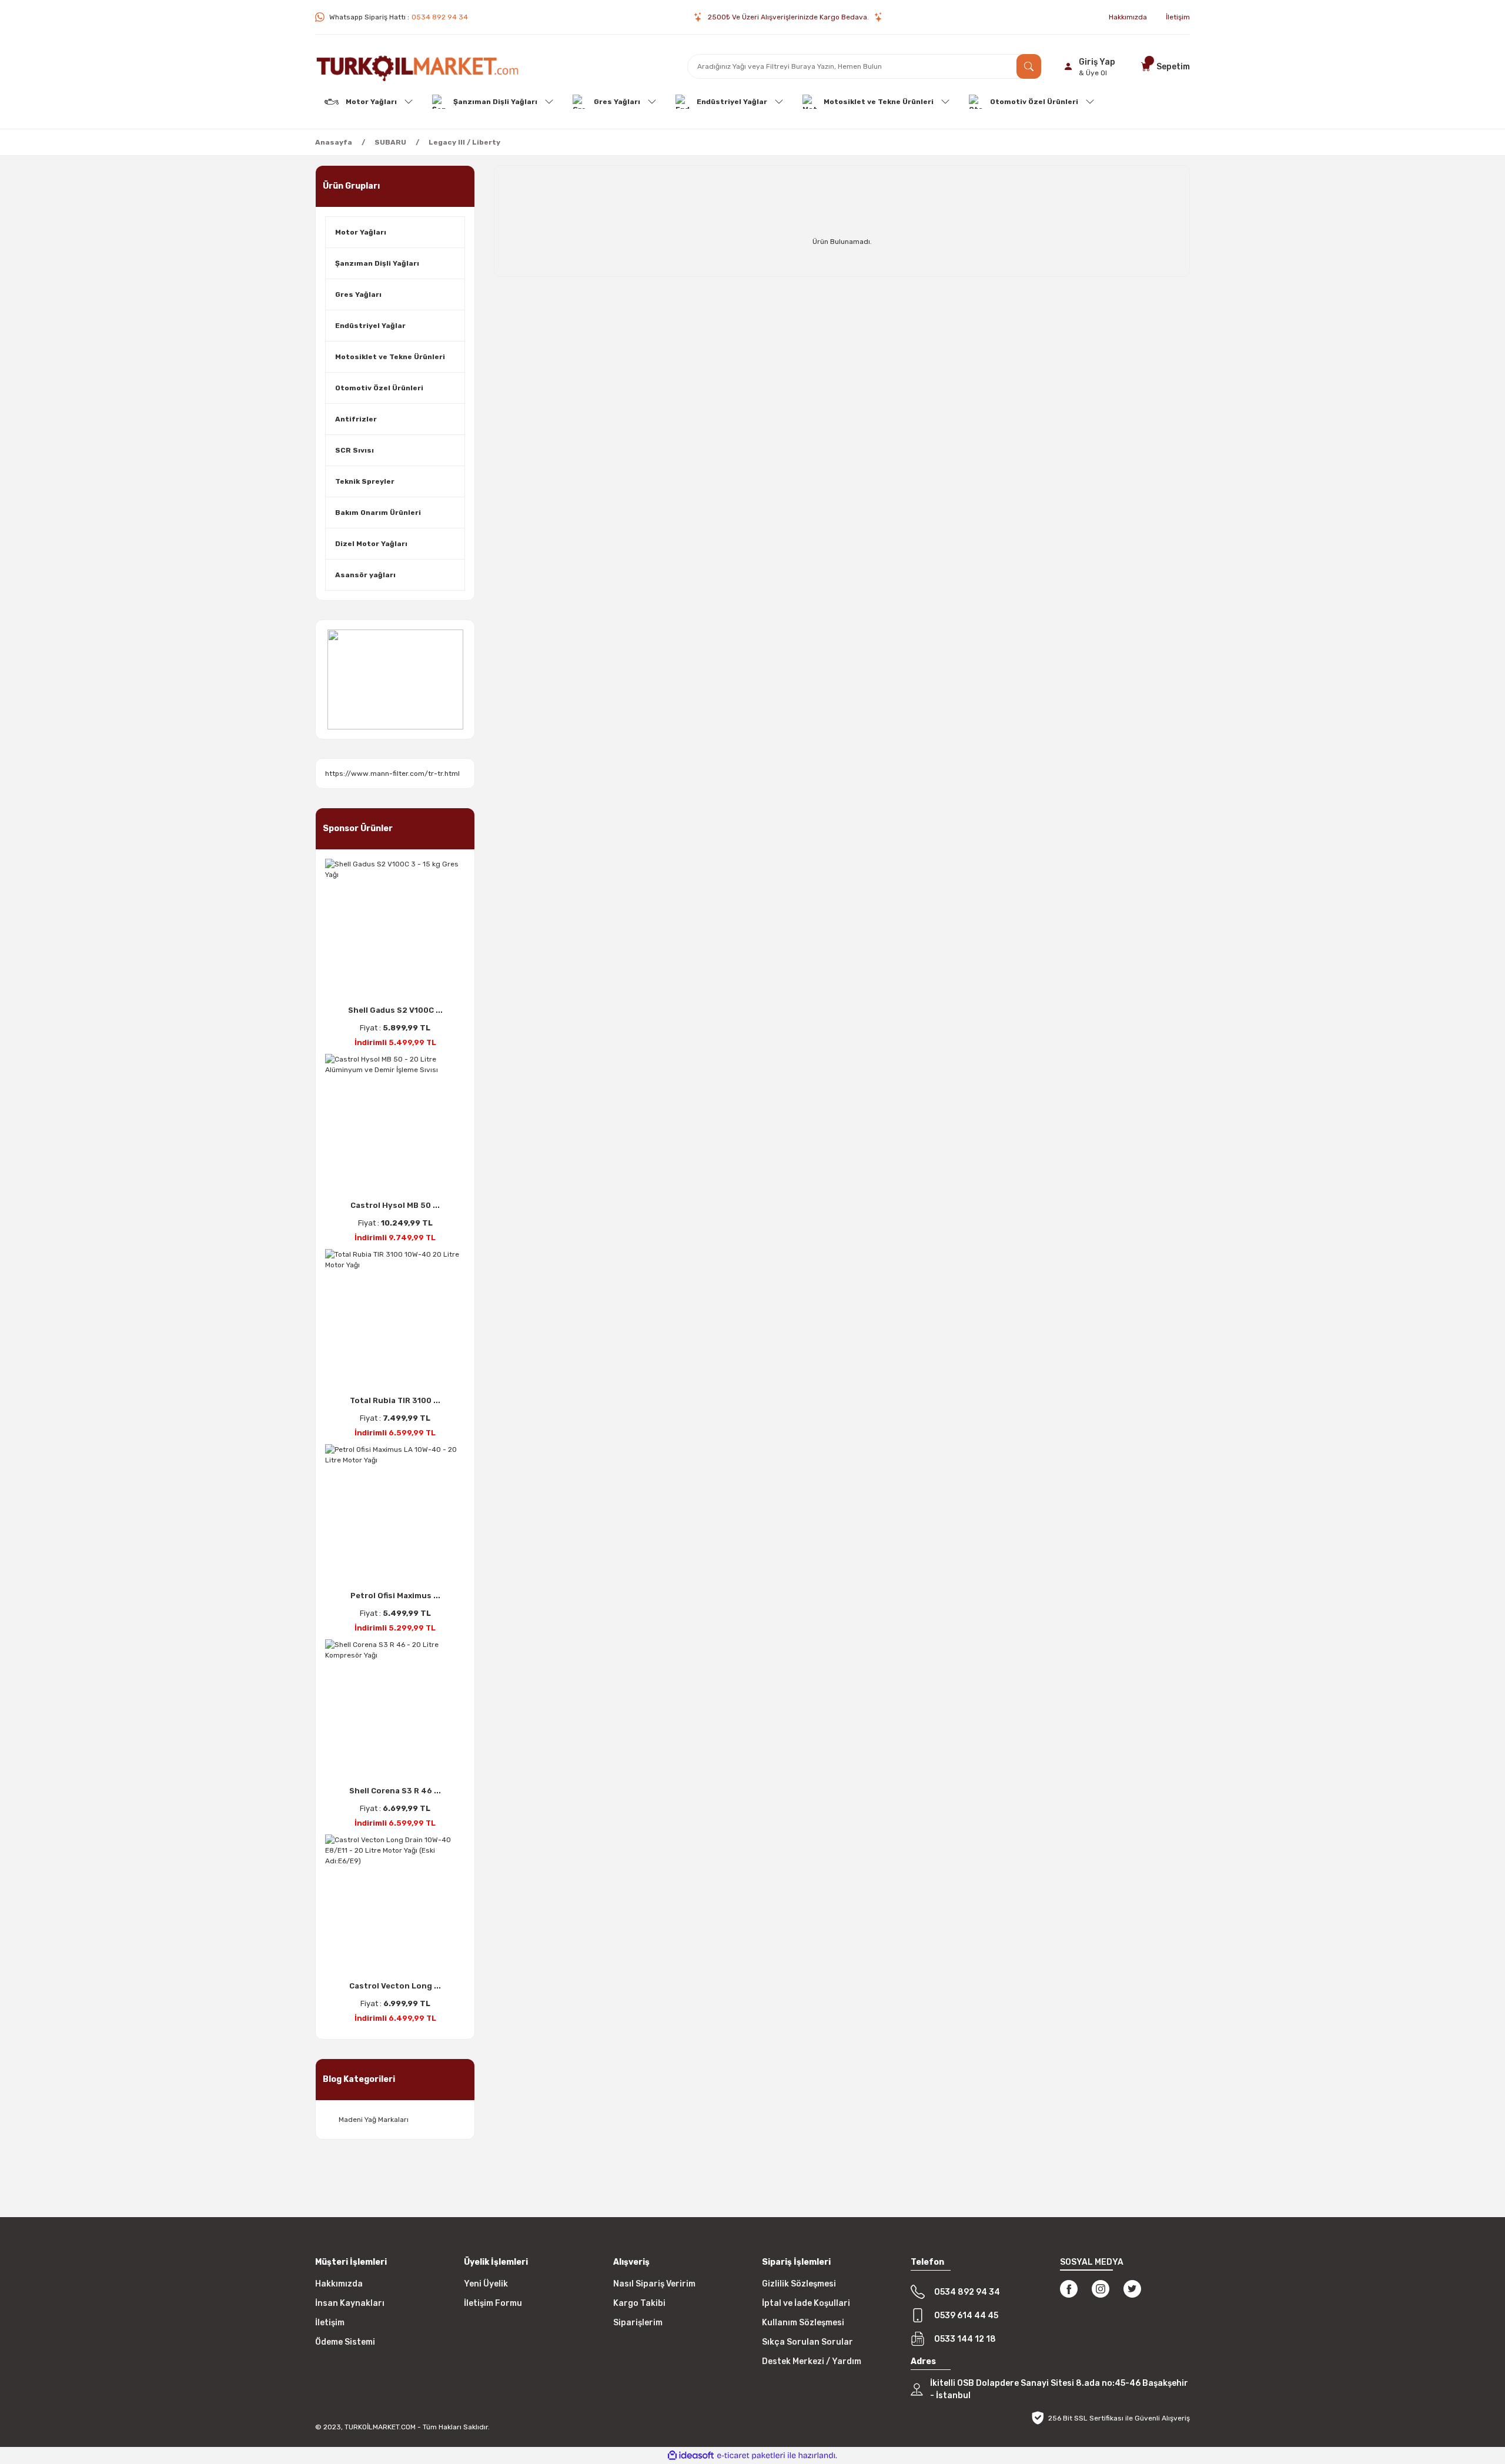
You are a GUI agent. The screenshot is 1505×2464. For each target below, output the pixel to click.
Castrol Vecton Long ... (395, 1986)
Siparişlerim (638, 2323)
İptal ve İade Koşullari (806, 2303)
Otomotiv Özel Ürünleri (379, 388)
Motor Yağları (361, 232)
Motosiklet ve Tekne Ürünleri (390, 357)
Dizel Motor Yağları (371, 544)
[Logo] (417, 66)
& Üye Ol (1093, 73)
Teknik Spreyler (365, 481)
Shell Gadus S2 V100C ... (395, 1010)
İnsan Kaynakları (350, 2303)
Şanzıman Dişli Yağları (377, 263)
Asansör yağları (365, 575)
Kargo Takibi (639, 2303)
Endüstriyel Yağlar (370, 326)
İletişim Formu (493, 2303)
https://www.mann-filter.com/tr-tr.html (392, 774)
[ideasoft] (691, 2455)
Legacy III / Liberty (464, 142)
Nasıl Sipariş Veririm (654, 2284)
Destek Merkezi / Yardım (812, 2361)
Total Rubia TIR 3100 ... (395, 1400)
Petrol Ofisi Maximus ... (395, 1596)
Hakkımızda (339, 2284)
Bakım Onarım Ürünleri (378, 513)
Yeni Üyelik (486, 2284)
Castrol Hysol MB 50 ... (395, 1205)
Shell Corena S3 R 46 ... (395, 1791)
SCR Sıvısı (354, 450)
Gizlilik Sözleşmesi (799, 2284)
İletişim (330, 2323)
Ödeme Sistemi (345, 2342)
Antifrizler (356, 419)
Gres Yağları (358, 294)
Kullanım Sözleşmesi (803, 2323)
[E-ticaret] (751, 2456)
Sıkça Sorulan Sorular (807, 2342)
